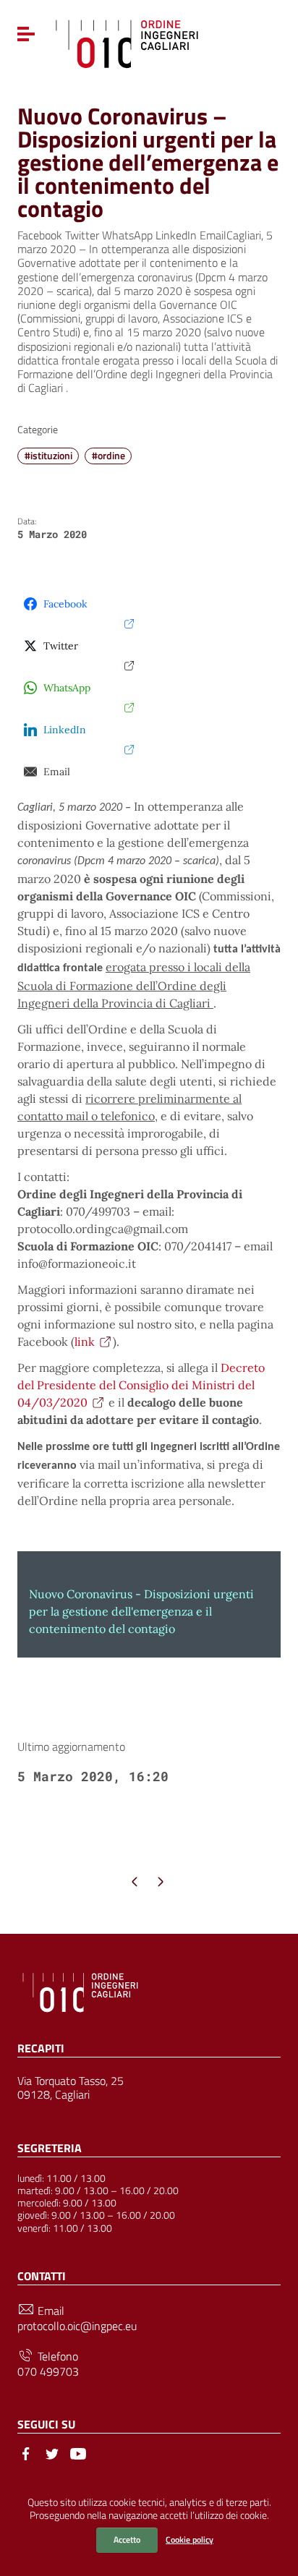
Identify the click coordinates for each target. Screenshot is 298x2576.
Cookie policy (190, 2539)
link (85, 1342)
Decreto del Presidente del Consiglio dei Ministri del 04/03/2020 (141, 1385)
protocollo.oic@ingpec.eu (77, 2326)
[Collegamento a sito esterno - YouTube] (78, 2452)
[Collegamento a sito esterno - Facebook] (26, 2452)
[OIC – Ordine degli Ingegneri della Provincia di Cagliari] (127, 42)
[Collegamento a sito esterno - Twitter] (52, 2452)
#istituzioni (48, 456)
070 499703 (48, 2372)
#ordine (108, 456)
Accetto (127, 2539)
